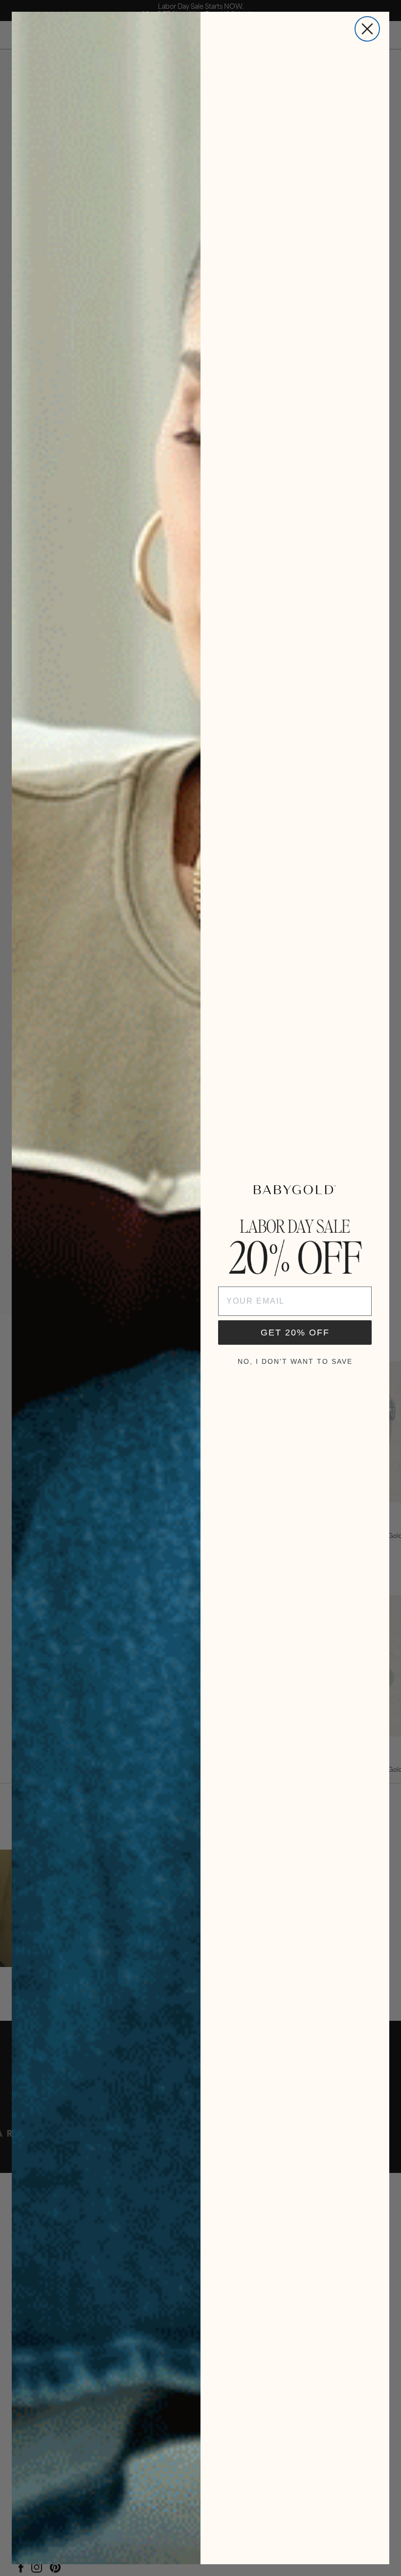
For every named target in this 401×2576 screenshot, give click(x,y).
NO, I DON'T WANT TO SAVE (295, 1361)
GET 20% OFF (295, 1333)
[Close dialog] (367, 29)
